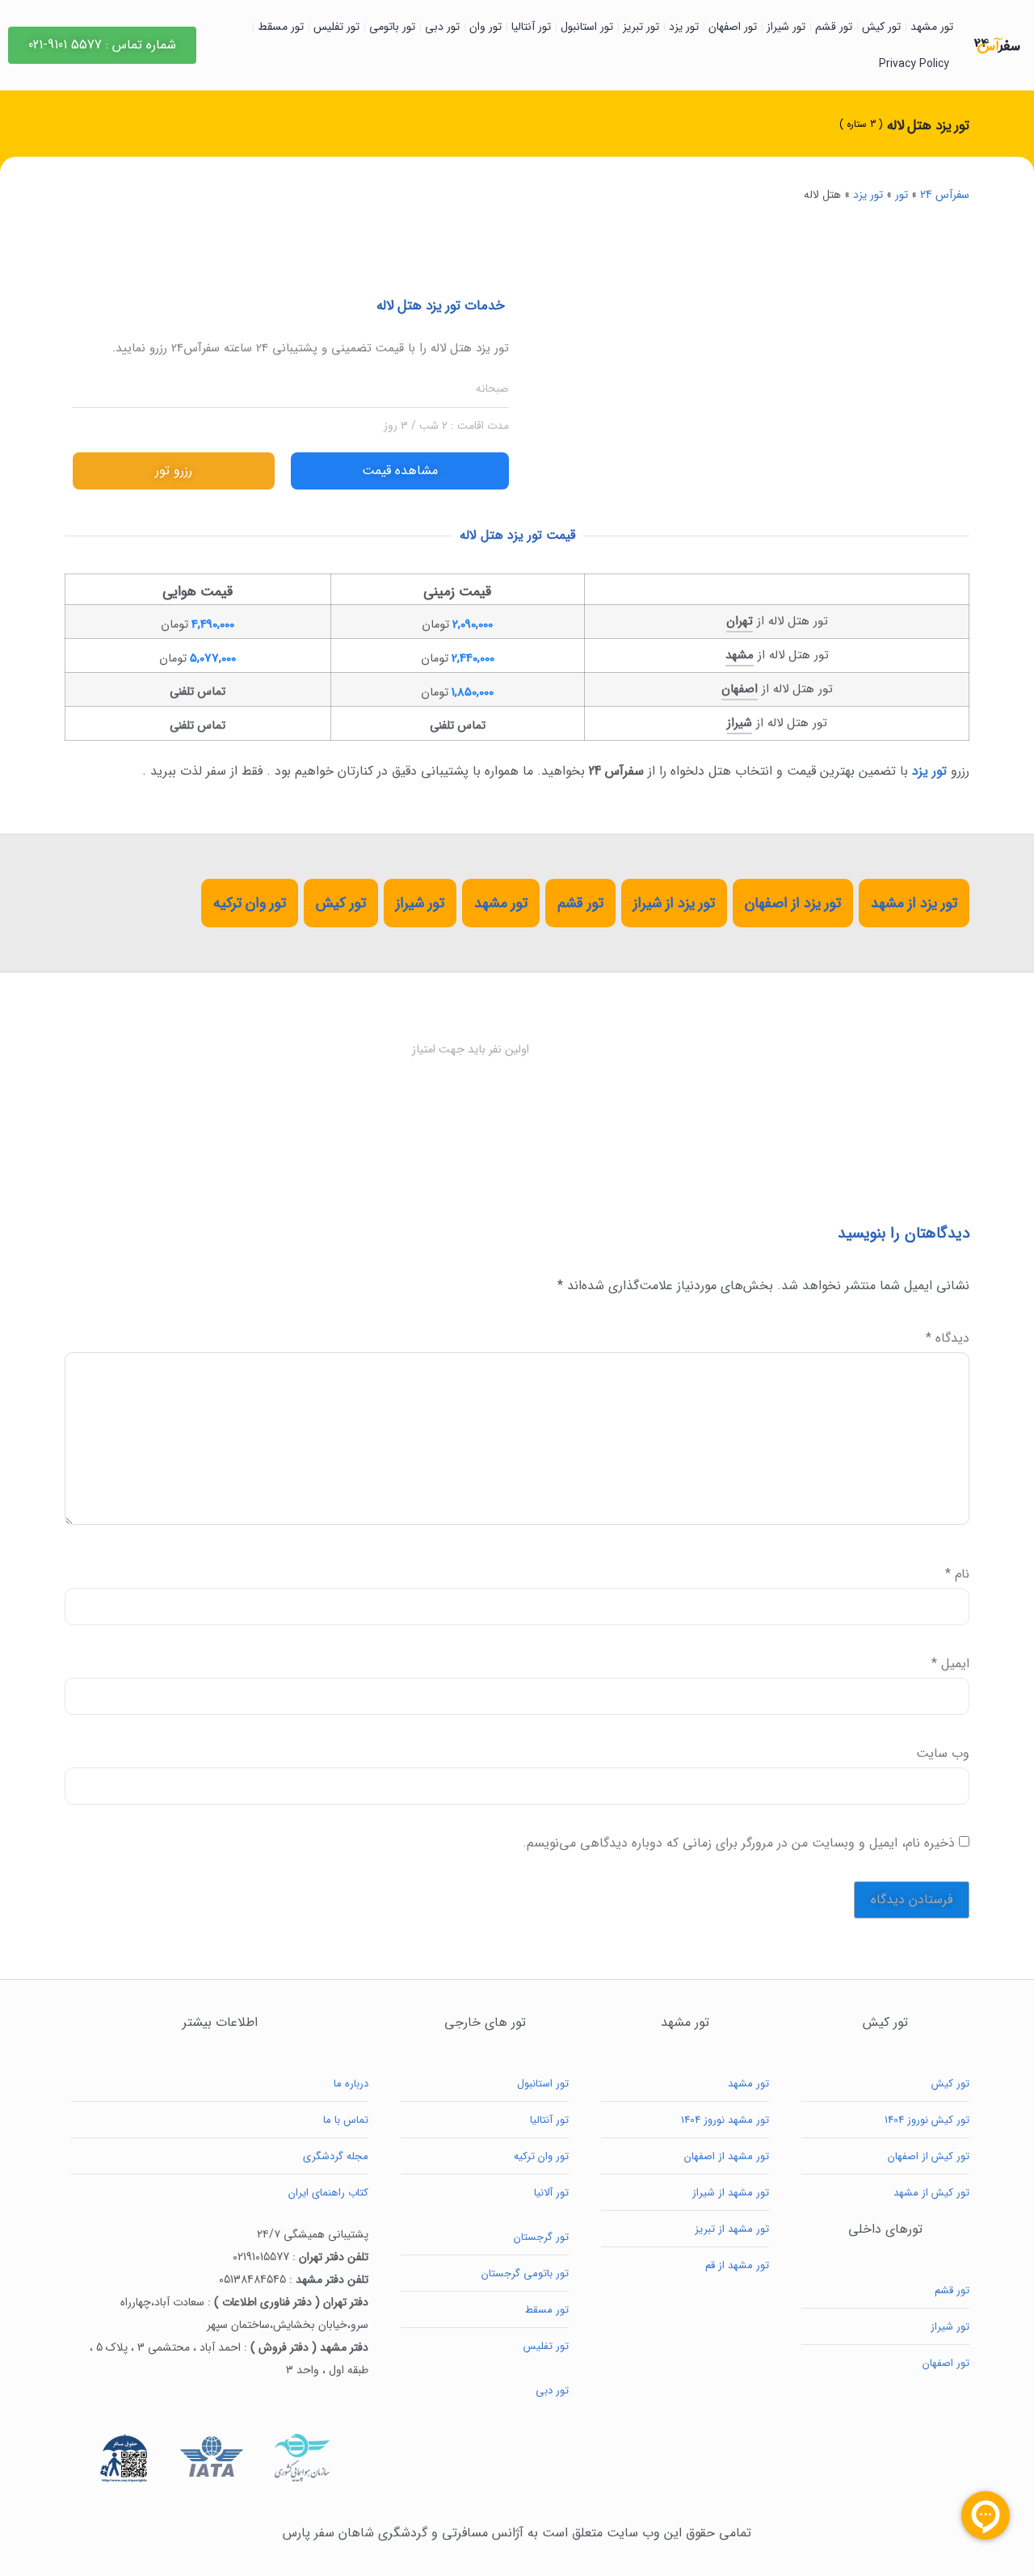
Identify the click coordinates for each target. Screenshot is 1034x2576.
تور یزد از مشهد (914, 903)
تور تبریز (641, 27)
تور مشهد (932, 27)
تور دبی (442, 27)
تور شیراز (786, 27)
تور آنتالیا (531, 27)
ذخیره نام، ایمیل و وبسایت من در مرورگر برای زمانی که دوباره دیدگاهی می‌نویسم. (739, 1843)
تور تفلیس (336, 27)
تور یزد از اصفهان (793, 903)
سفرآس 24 (945, 195)
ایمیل (950, 1664)
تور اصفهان (733, 27)
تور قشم (834, 27)
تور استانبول (587, 27)
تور (902, 195)
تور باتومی (392, 27)
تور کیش (881, 27)
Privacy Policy (914, 64)
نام (957, 1574)
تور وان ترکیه (250, 903)
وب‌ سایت (943, 1754)
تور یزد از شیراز (674, 903)
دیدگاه (948, 1338)
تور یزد (684, 27)
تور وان (485, 27)
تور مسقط (281, 27)
